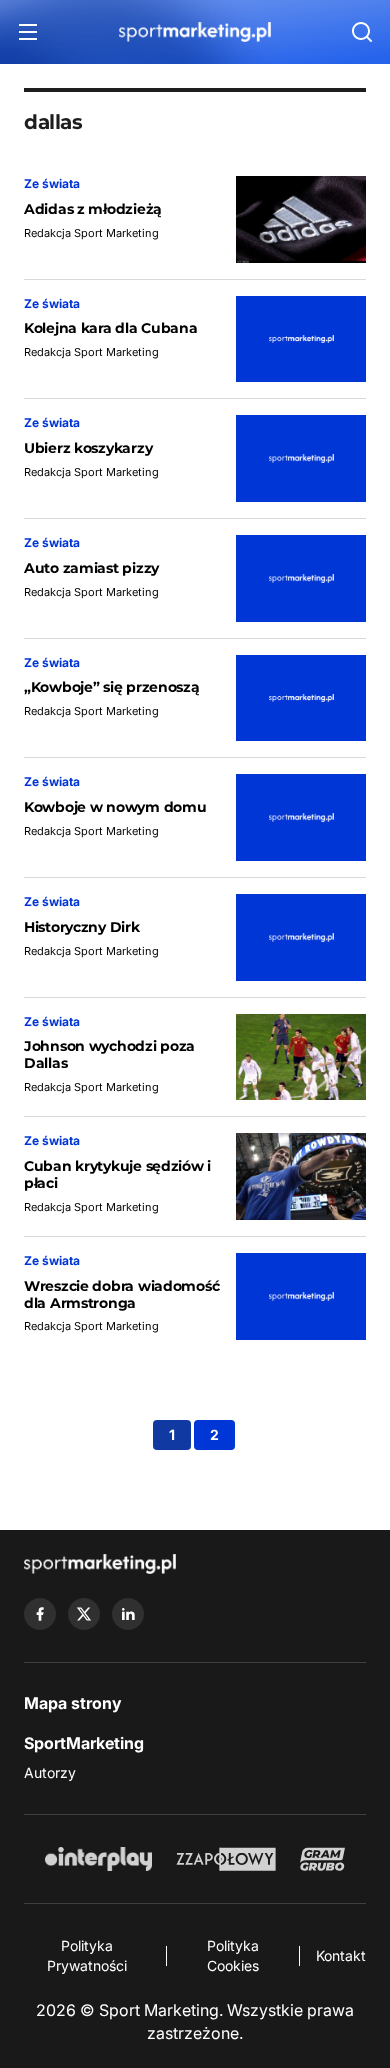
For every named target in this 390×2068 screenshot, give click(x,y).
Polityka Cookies (233, 1955)
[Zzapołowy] (226, 1859)
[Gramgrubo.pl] (322, 1859)
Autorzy (50, 1772)
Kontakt (341, 1955)
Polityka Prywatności (87, 1955)
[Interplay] (98, 1859)
